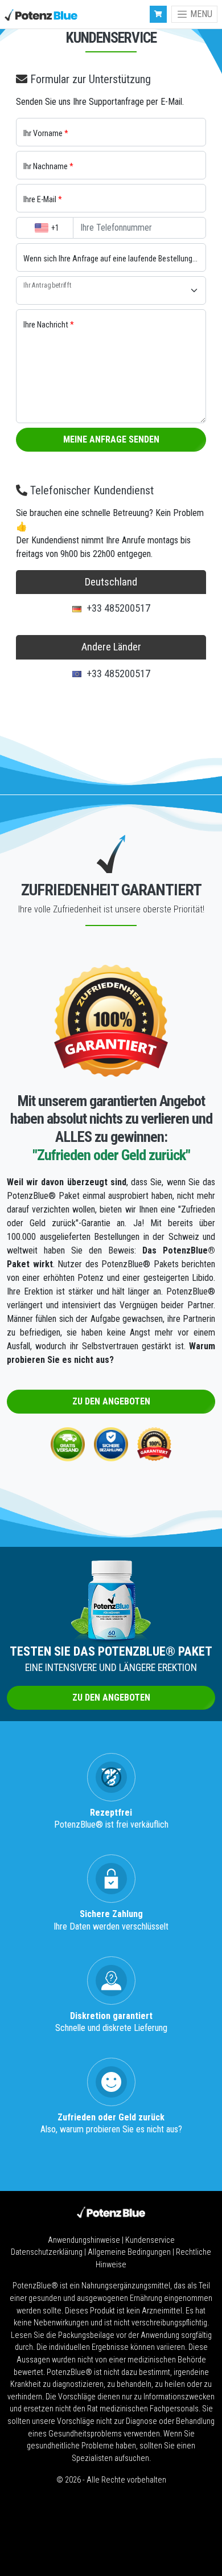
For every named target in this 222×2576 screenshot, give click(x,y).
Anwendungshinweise (85, 2240)
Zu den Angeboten (111, 1401)
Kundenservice (150, 2240)
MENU (200, 14)
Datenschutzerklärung (48, 2252)
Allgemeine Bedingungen (130, 2252)
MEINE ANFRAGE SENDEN (111, 439)
